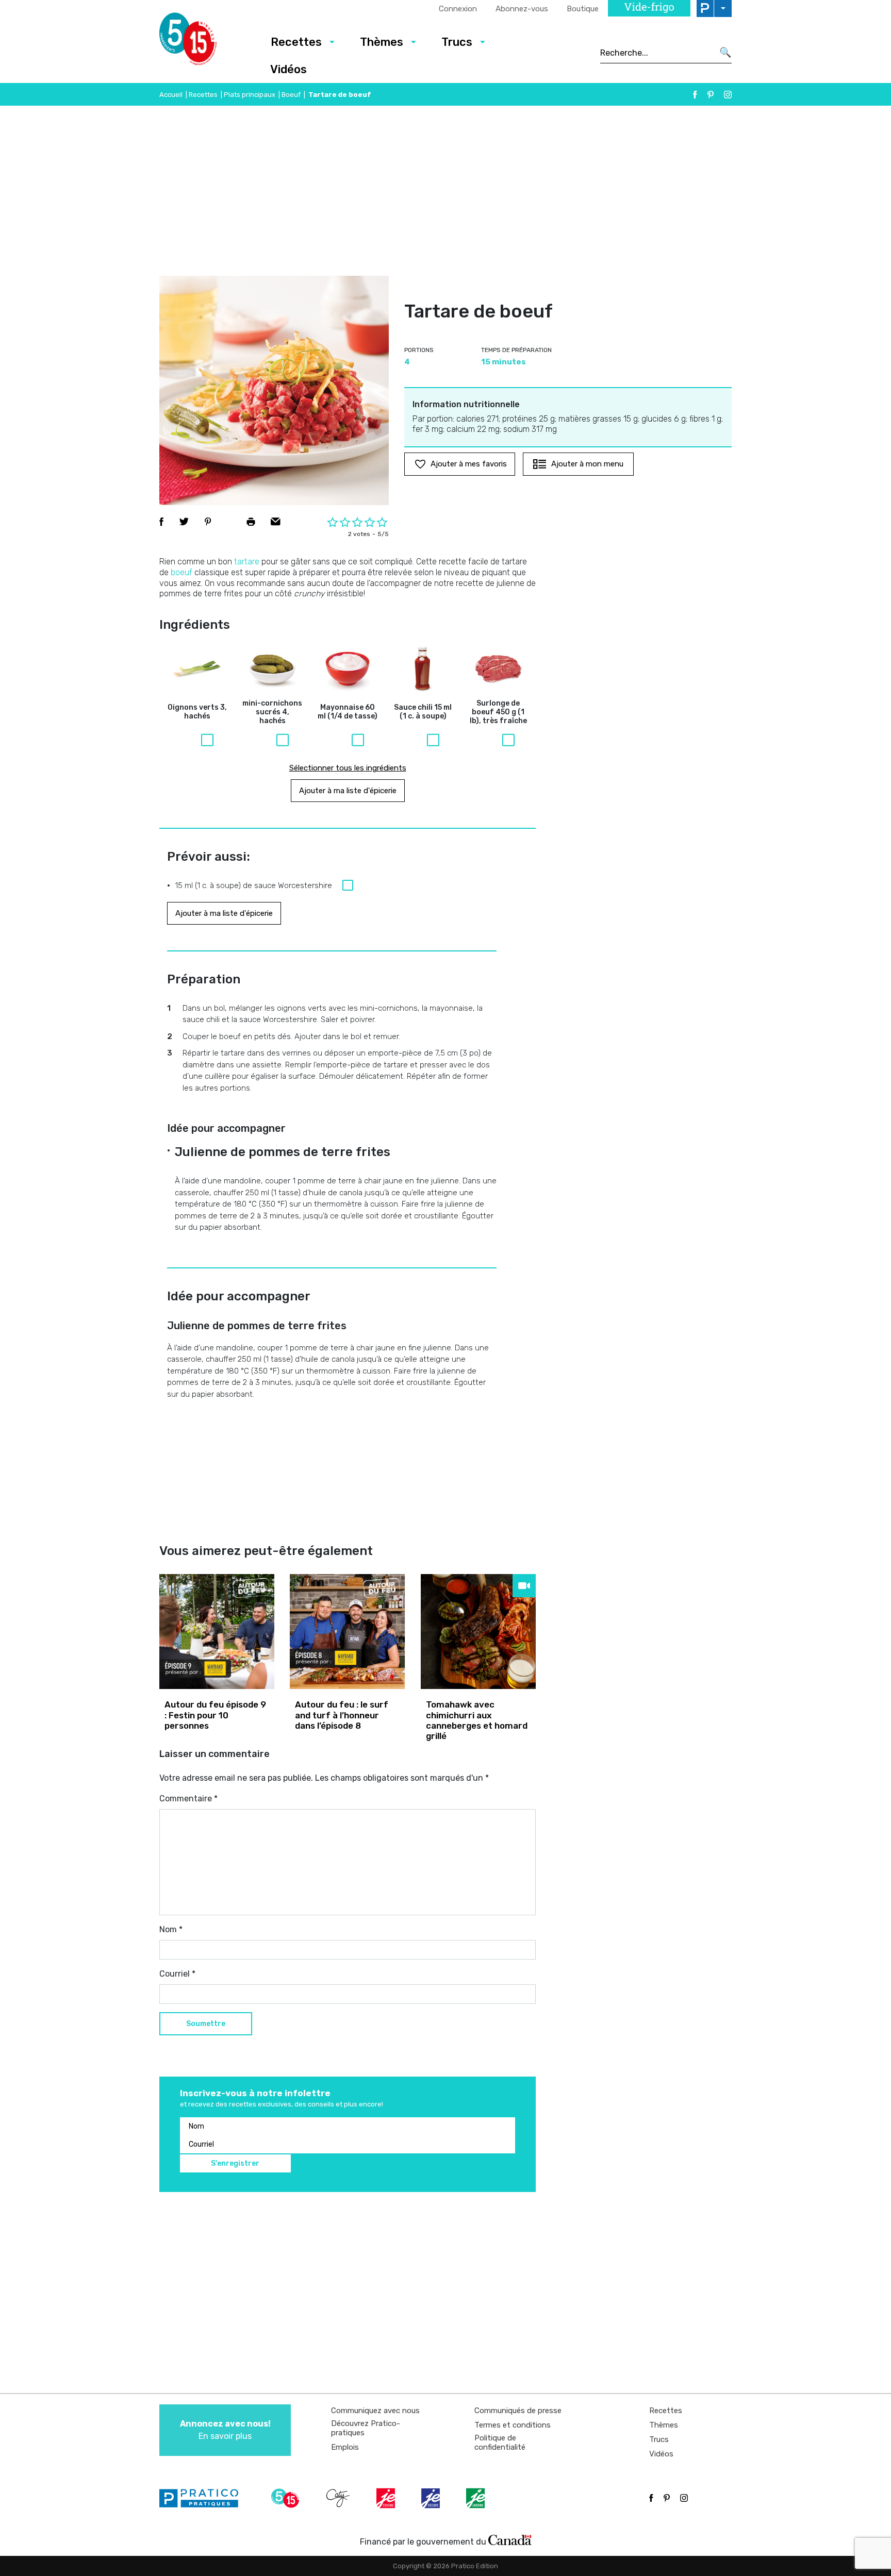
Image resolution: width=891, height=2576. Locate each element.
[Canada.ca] (510, 2539)
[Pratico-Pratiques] (203, 2498)
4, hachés (272, 712)
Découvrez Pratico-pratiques (366, 2428)
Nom (171, 1929)
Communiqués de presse (518, 2411)
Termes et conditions (513, 2425)
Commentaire (188, 1799)
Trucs (457, 42)
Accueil (171, 95)
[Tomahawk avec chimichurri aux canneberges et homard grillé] (478, 1632)
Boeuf (291, 95)
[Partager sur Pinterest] (208, 522)
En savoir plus (225, 2430)
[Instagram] (728, 95)
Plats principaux (250, 95)
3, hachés (197, 712)
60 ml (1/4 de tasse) (348, 712)
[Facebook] (695, 95)
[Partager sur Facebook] (161, 522)
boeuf (181, 572)
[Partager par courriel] (276, 522)
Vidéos (288, 69)
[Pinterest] (711, 95)
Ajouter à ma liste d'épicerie (348, 791)
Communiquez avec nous (375, 2411)
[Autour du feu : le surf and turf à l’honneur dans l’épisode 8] (347, 1632)
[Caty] (339, 2498)
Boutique (583, 9)
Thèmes (382, 42)
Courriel (177, 1974)
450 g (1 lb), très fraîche (498, 712)
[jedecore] (432, 2498)
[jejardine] (476, 2498)
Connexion (458, 9)
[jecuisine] (387, 2498)
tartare (247, 562)
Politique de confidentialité (500, 2443)
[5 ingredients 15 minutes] (204, 42)
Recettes (296, 42)
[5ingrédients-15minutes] (287, 2498)
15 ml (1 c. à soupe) (423, 712)
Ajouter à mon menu (587, 464)
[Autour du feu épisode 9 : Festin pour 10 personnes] (217, 1632)
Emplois (345, 2447)
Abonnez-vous (522, 9)
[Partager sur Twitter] (184, 522)
